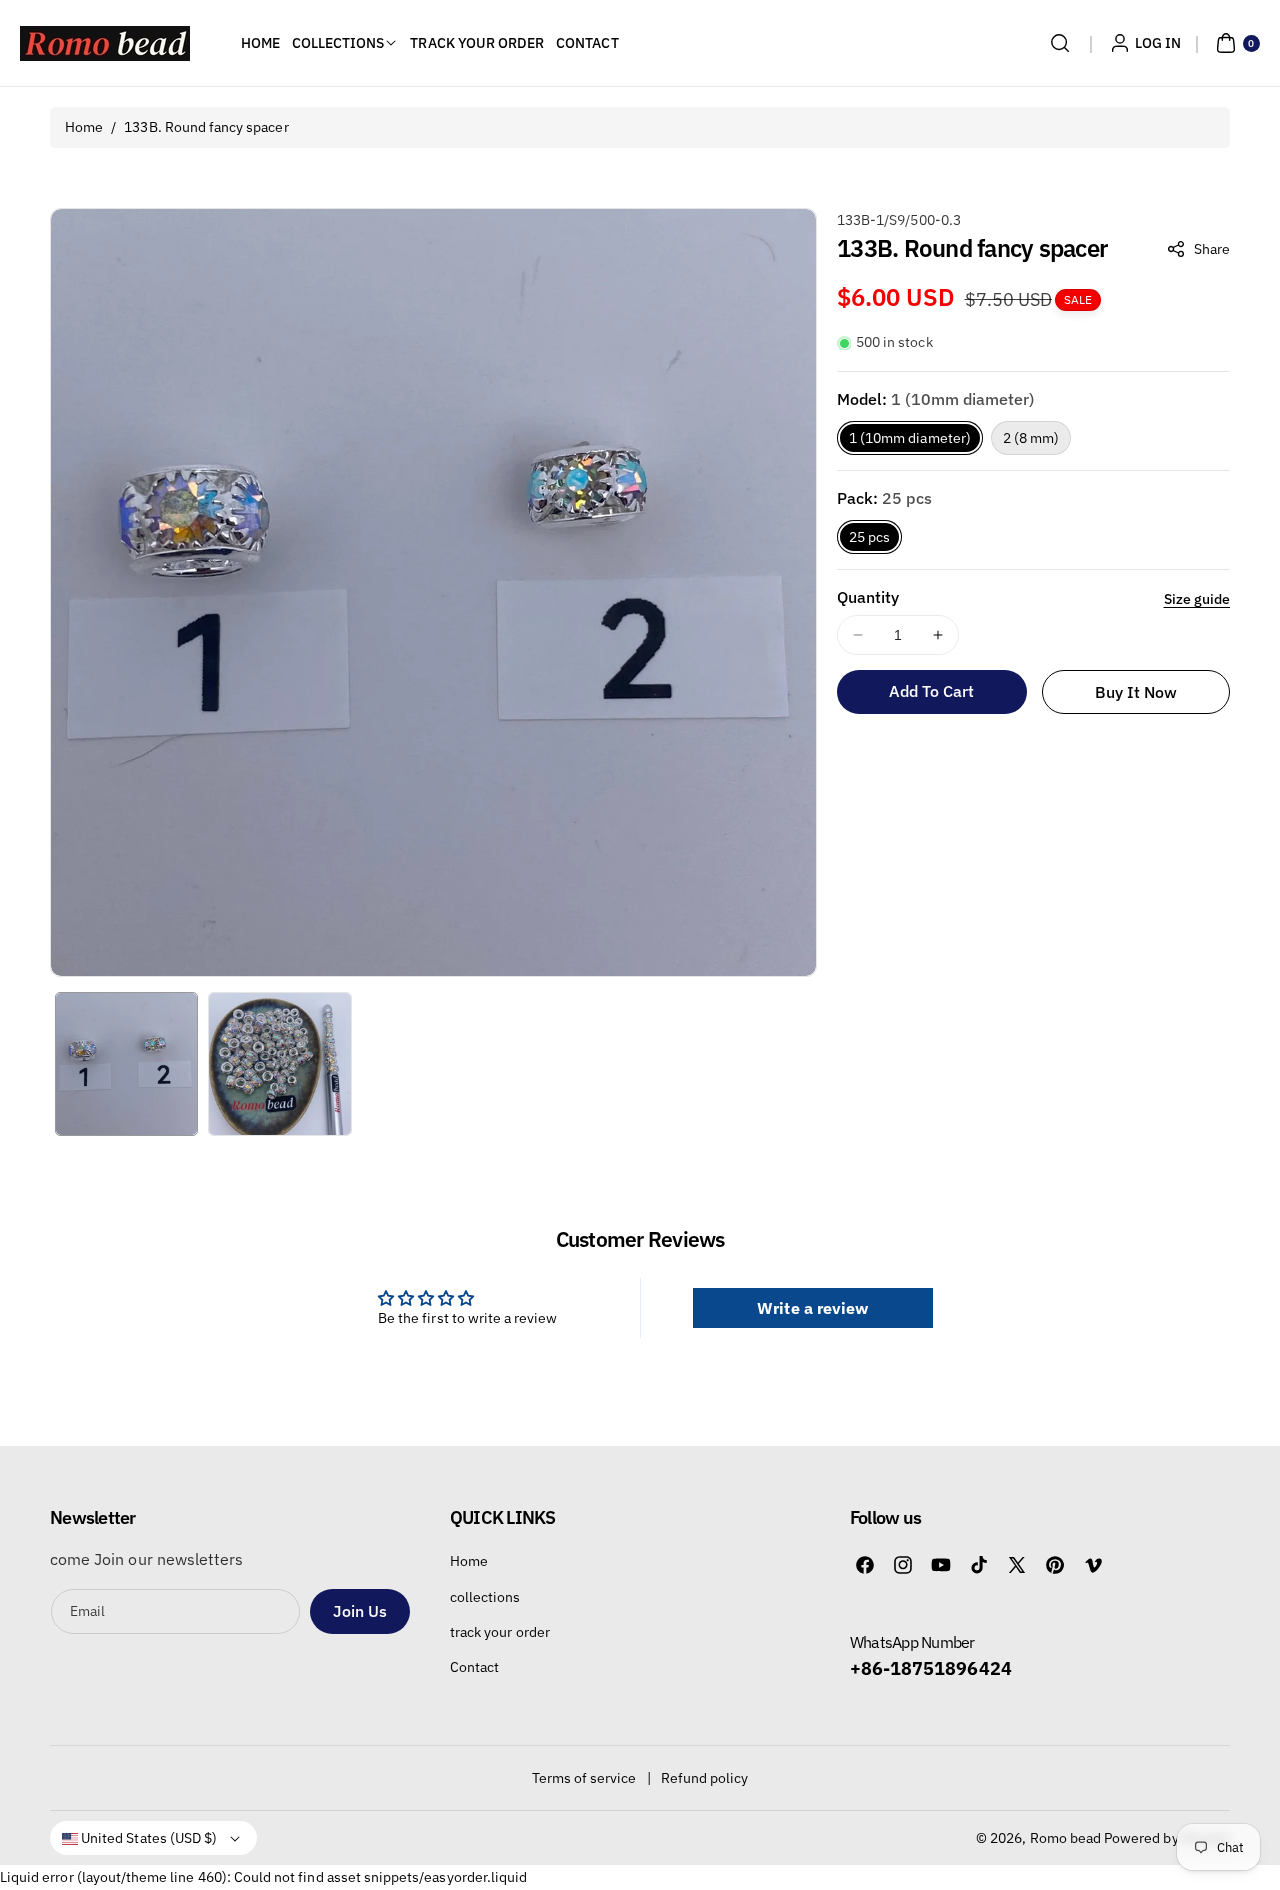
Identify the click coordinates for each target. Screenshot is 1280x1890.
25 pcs (869, 537)
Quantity (868, 597)
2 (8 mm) (1031, 438)
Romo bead (1065, 1838)
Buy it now (1136, 692)
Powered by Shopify (1167, 1838)
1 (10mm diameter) (910, 438)
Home (84, 127)
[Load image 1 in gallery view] (126, 1063)
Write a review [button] (812, 1308)
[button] (1060, 43)
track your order (500, 1632)
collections (485, 1597)
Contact (474, 1667)
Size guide (1197, 599)
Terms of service (584, 1778)
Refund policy (705, 1778)
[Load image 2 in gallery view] (279, 1063)
